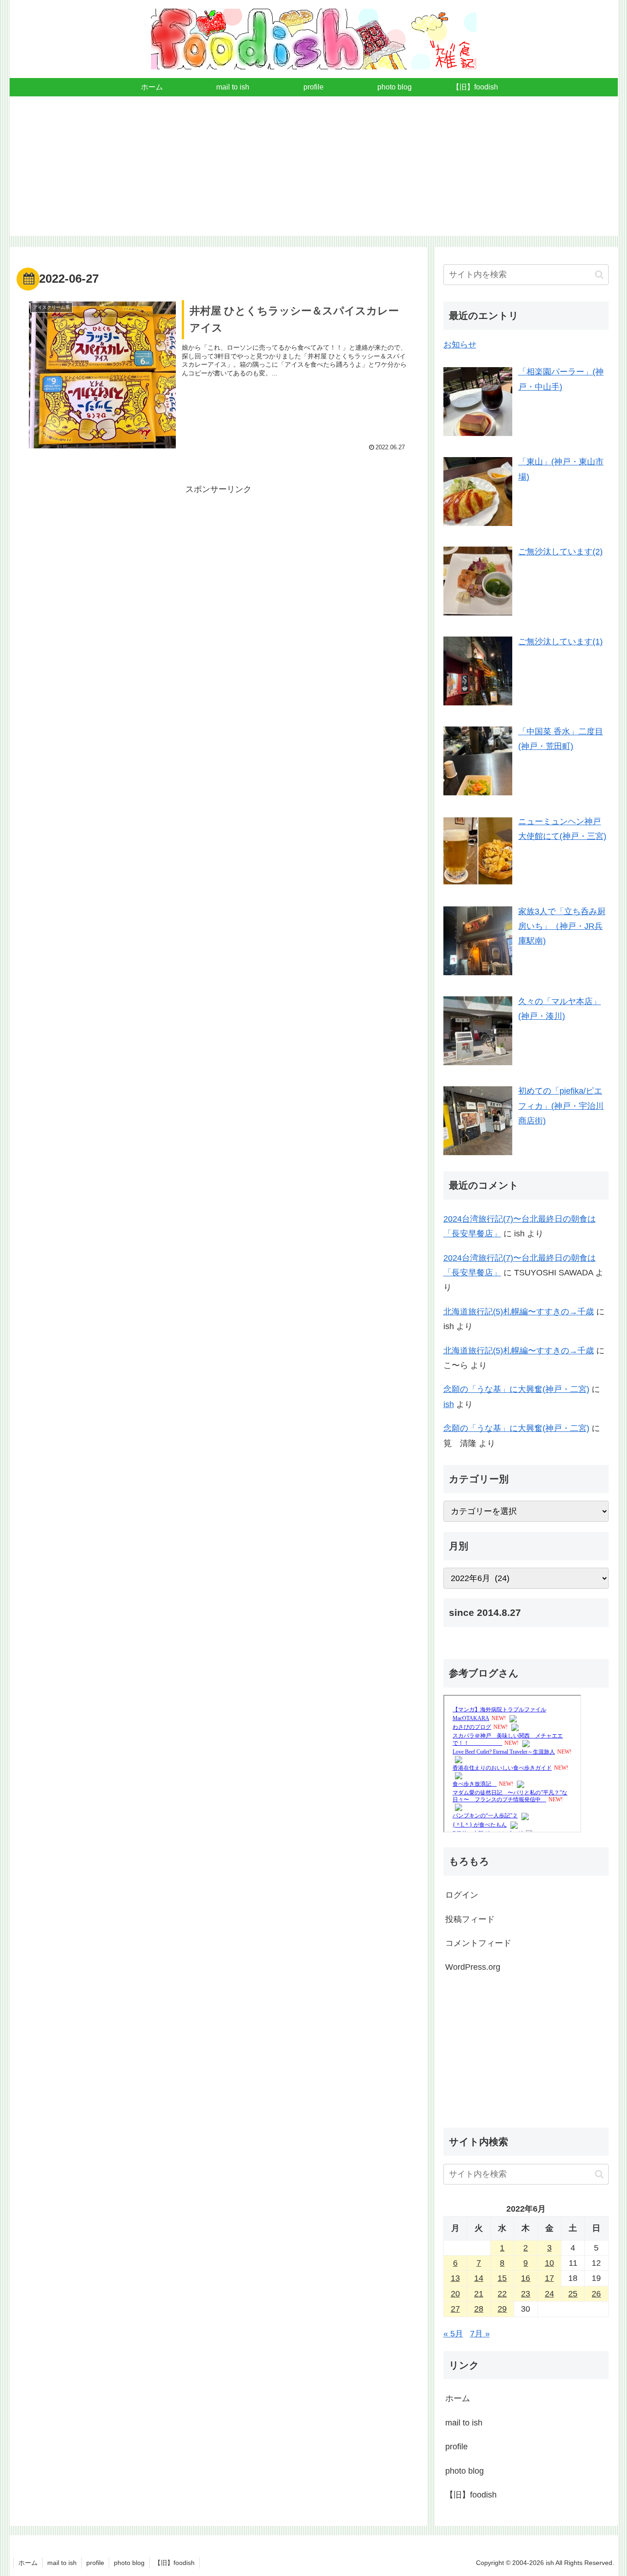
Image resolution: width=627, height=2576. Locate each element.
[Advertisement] (313, 172)
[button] (599, 275)
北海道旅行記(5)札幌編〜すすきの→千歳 (519, 1312)
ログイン (462, 1895)
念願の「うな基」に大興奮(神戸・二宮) (516, 1389)
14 (479, 2278)
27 (455, 2309)
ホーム (458, 2398)
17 (549, 2278)
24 (549, 2294)
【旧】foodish (471, 2495)
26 (596, 2294)
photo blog (465, 2471)
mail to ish (464, 2423)
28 (479, 2309)
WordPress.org (473, 1967)
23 (526, 2294)
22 (502, 2294)
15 (502, 2278)
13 (455, 2278)
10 (549, 2263)
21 (479, 2294)
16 (526, 2278)
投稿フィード (470, 1919)
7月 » (480, 2334)
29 (502, 2309)
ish (449, 1404)
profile (456, 2447)
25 (573, 2294)
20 (455, 2294)
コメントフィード (478, 1943)
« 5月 (453, 2334)
